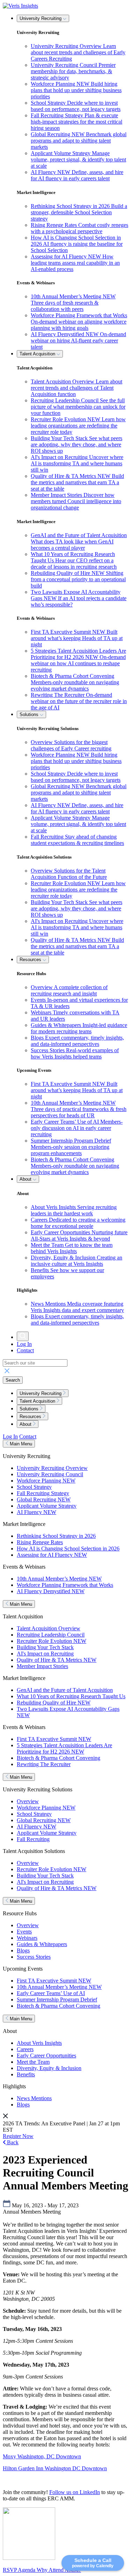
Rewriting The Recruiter (44, 1764)
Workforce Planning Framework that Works (65, 1585)
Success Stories (34, 1957)
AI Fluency (37, 1512)
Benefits (26, 2074)
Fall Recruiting (33, 1839)
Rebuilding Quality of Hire (54, 1703)
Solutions (30, 714)
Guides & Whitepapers (42, 1944)
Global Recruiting (44, 1499)
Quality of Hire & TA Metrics (57, 1660)
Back (12, 2142)
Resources (31, 960)
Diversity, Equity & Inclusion (49, 2068)
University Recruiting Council (50, 1474)
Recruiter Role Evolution (52, 1641)
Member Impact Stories (42, 1666)
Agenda (27, 2570)
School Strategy (34, 1487)
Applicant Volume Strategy (47, 1506)
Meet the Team (33, 2062)
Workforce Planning (46, 1481)
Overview (28, 1801)
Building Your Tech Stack (45, 1647)
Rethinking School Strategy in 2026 (56, 1536)
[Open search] (23, 1336)
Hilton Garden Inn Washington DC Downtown (55, 2468)
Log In (24, 1344)
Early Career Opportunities (46, 2056)
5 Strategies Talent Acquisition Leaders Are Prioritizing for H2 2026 (64, 1748)
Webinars (27, 1938)
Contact (25, 1350)
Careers (25, 2049)
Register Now (18, 2136)
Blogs (23, 1950)
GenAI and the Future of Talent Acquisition (65, 1690)
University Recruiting (41, 18)
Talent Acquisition (38, 354)
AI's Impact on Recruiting (45, 1654)
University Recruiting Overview (52, 1468)
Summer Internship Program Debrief (57, 1999)
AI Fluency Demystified (51, 1591)
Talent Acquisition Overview (49, 1628)
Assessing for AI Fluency (52, 1555)
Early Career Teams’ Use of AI (51, 1993)
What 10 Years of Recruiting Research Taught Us (71, 1696)
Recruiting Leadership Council (51, 1635)
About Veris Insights (39, 2043)
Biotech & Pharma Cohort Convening (59, 1758)
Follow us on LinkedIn (75, 2492)
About (26, 1179)
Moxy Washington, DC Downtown (42, 2456)
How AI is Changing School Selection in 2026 (68, 1549)
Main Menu (20, 1444)
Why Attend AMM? (59, 2570)
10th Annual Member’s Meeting (59, 1579)
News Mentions (34, 2098)
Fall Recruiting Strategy (43, 1493)
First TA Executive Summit (54, 1739)
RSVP (10, 2570)
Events (24, 1932)
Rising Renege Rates (40, 1542)
